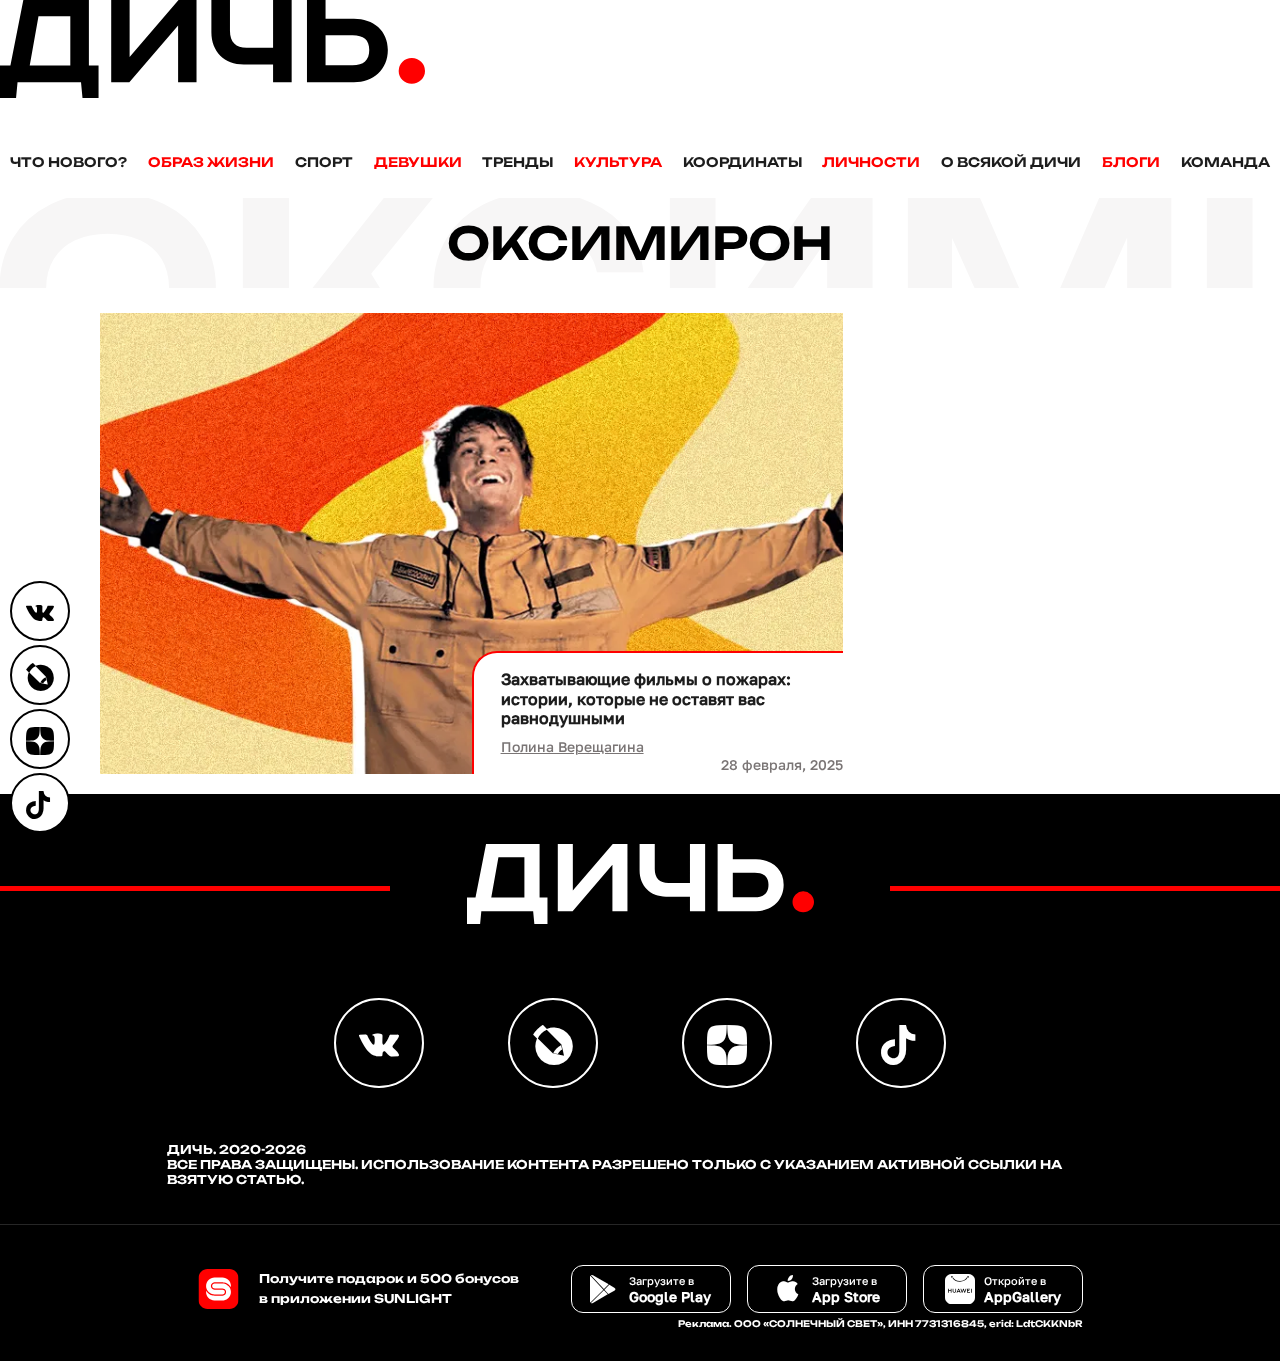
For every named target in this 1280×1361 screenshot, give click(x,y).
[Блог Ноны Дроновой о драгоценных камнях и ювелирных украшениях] (40, 675)
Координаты (742, 162)
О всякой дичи (1011, 162)
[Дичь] (212, 93)
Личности (871, 162)
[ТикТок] (40, 803)
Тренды (517, 162)
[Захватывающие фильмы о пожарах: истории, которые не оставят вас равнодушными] (471, 543)
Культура (618, 162)
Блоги (1131, 162)
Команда (1225, 162)
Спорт (324, 162)
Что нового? (68, 162)
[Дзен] (40, 739)
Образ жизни (211, 162)
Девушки (418, 162)
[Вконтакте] (40, 611)
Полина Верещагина (572, 746)
